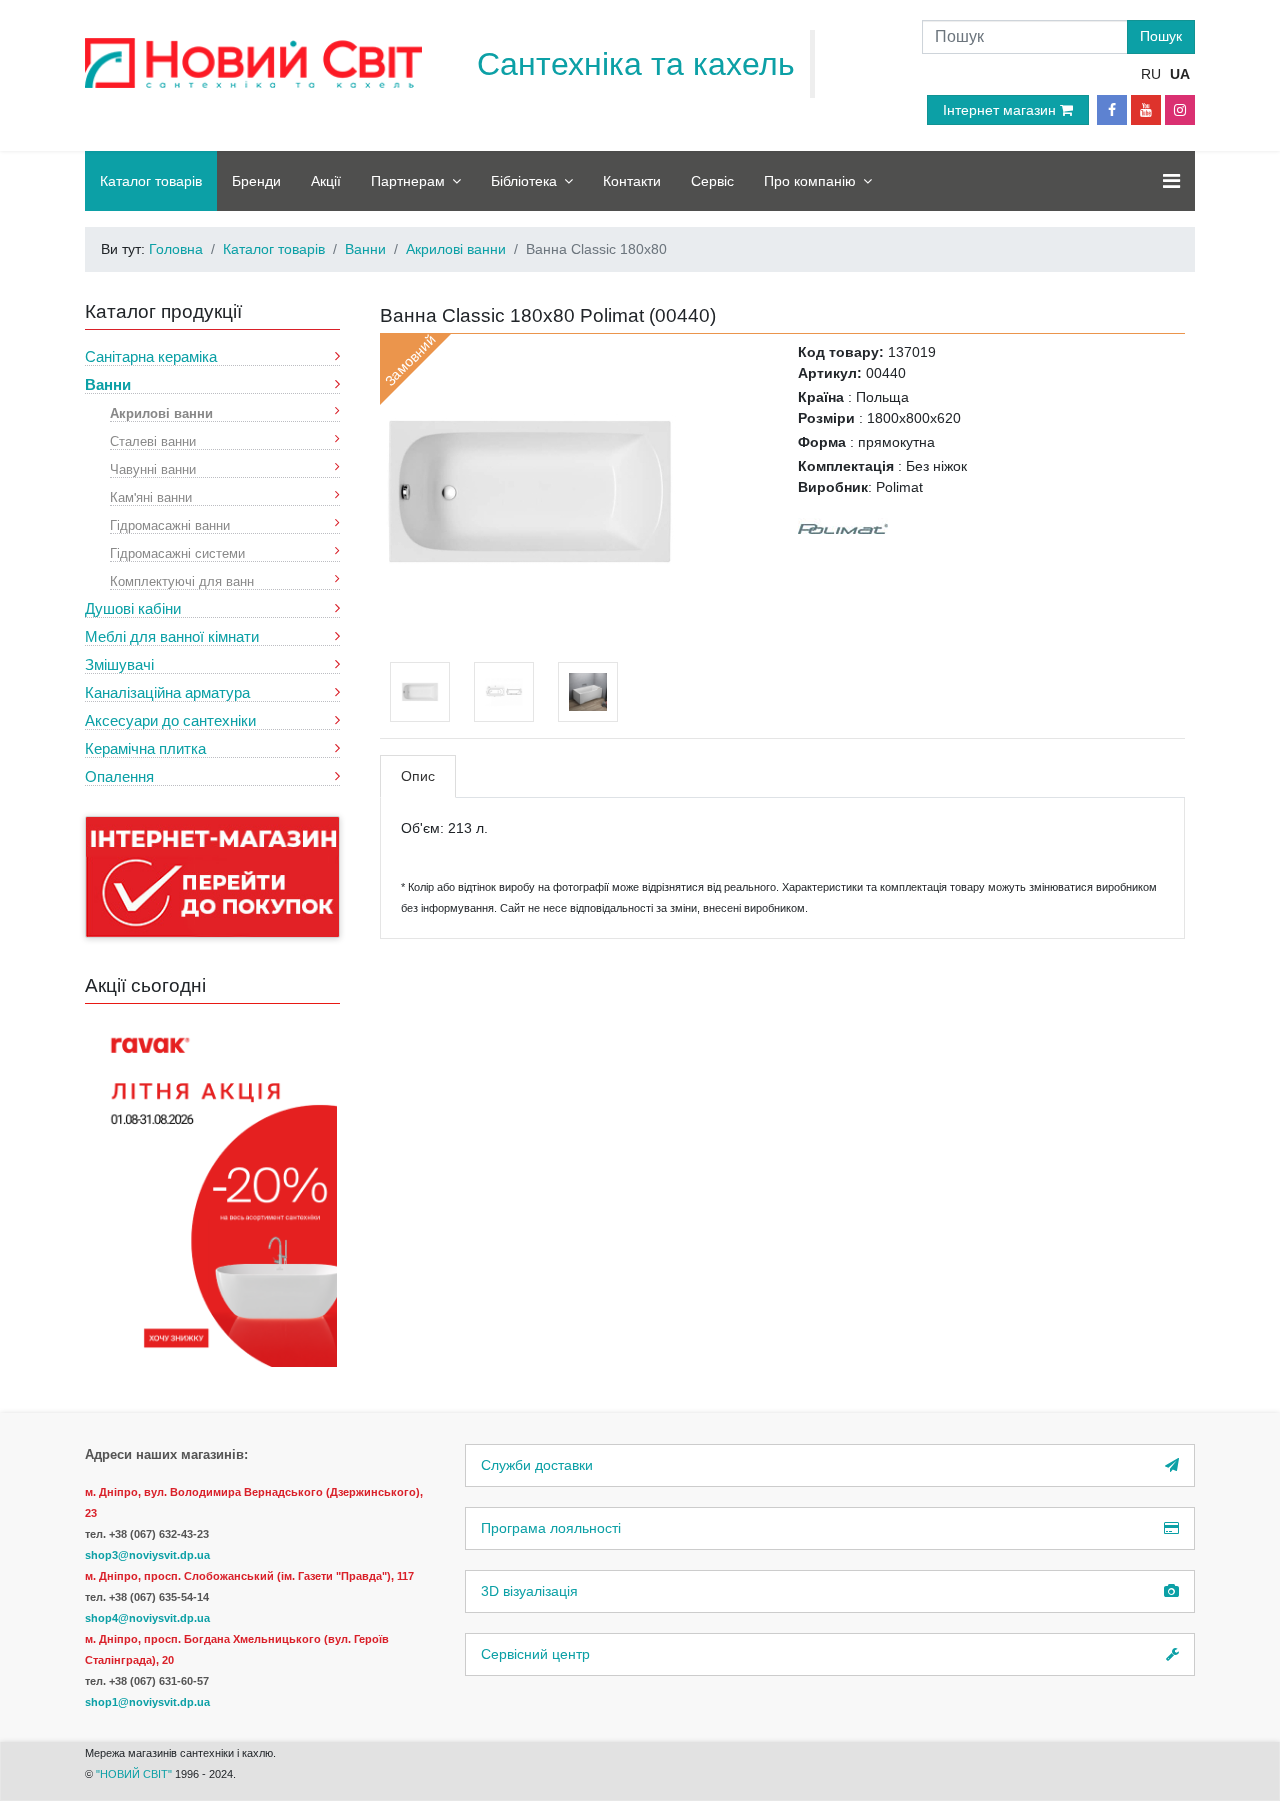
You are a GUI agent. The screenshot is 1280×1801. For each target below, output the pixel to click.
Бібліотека (524, 181)
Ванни (108, 384)
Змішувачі (119, 664)
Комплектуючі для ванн (182, 580)
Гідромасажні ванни (170, 524)
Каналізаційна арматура (167, 692)
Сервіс (712, 181)
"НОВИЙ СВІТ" (135, 1774)
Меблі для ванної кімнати (172, 636)
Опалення (119, 776)
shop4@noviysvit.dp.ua (147, 1618)
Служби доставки (537, 1465)
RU (1151, 74)
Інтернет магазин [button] (1001, 110)
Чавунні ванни (153, 468)
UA (1180, 74)
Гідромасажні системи (177, 552)
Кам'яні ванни (151, 496)
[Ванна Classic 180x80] (530, 491)
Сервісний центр (535, 1654)
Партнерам (408, 181)
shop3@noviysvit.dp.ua (147, 1555)
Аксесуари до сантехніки (170, 720)
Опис (418, 776)
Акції (326, 181)
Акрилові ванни (161, 412)
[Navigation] (1171, 181)
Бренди (256, 181)
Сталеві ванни (153, 440)
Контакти (632, 181)
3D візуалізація (529, 1591)
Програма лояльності (551, 1528)
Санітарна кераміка (151, 356)
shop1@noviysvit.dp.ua (147, 1702)
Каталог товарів (151, 181)
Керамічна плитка (145, 748)
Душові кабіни (133, 608)
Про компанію (810, 181)
